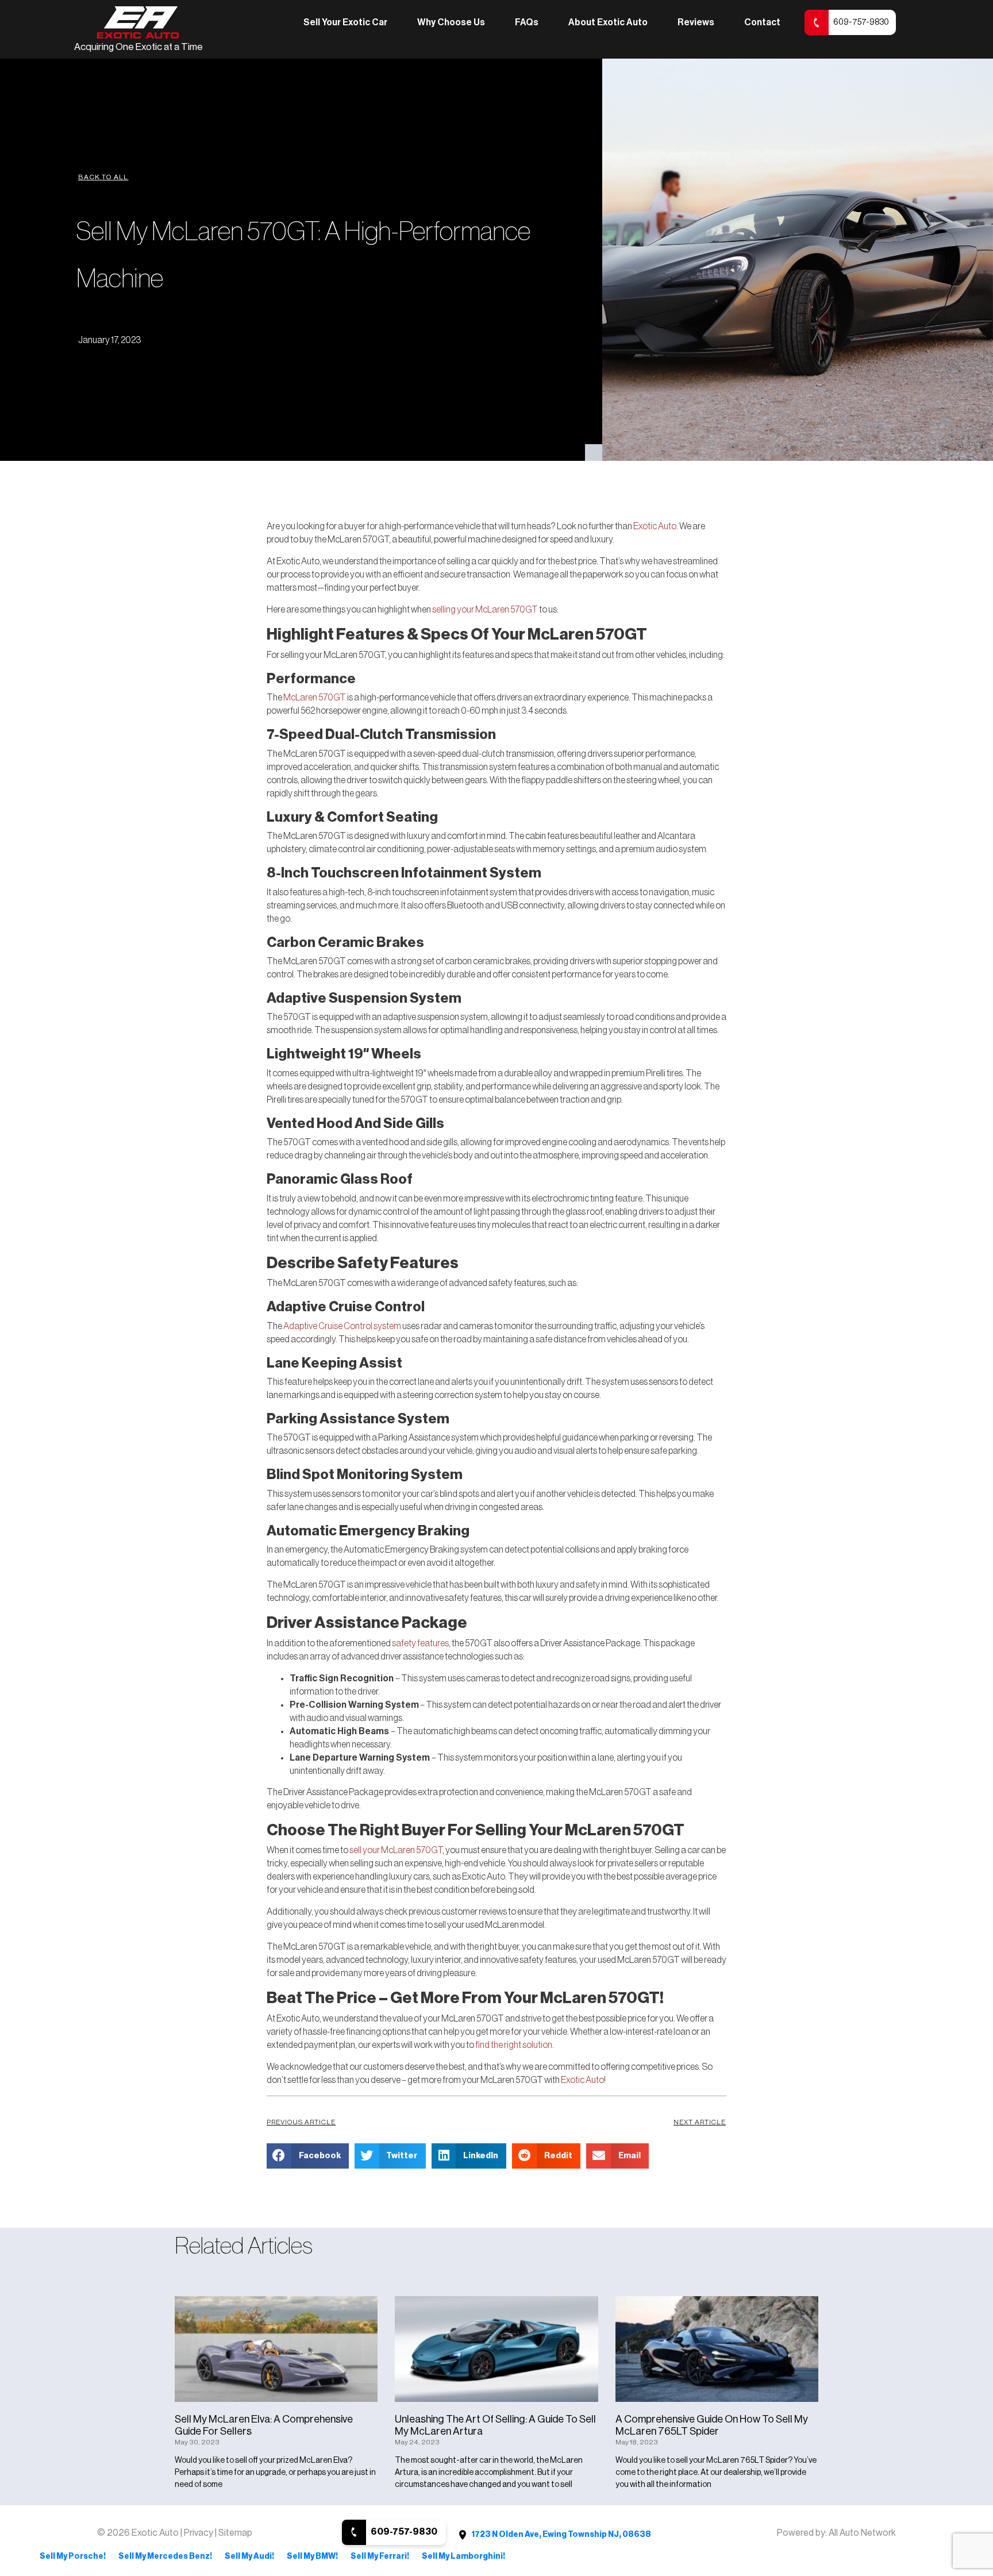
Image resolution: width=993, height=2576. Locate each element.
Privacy (199, 2533)
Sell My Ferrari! (380, 2556)
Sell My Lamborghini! (463, 2556)
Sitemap (235, 2533)
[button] (103, 177)
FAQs (527, 22)
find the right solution (514, 2045)
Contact (762, 22)
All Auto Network (862, 2533)
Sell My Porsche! (73, 2556)
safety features (420, 1643)
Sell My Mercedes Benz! (165, 2556)
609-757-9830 (861, 22)
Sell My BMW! (312, 2556)
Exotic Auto (655, 526)
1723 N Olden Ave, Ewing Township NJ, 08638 (561, 2535)
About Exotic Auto (608, 22)
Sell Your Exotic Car (345, 22)
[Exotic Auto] (138, 23)
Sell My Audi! (249, 2556)
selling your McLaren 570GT (485, 610)
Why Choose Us (451, 22)
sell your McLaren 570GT (396, 1850)
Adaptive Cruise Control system (342, 1326)
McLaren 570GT (315, 698)
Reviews (696, 22)
